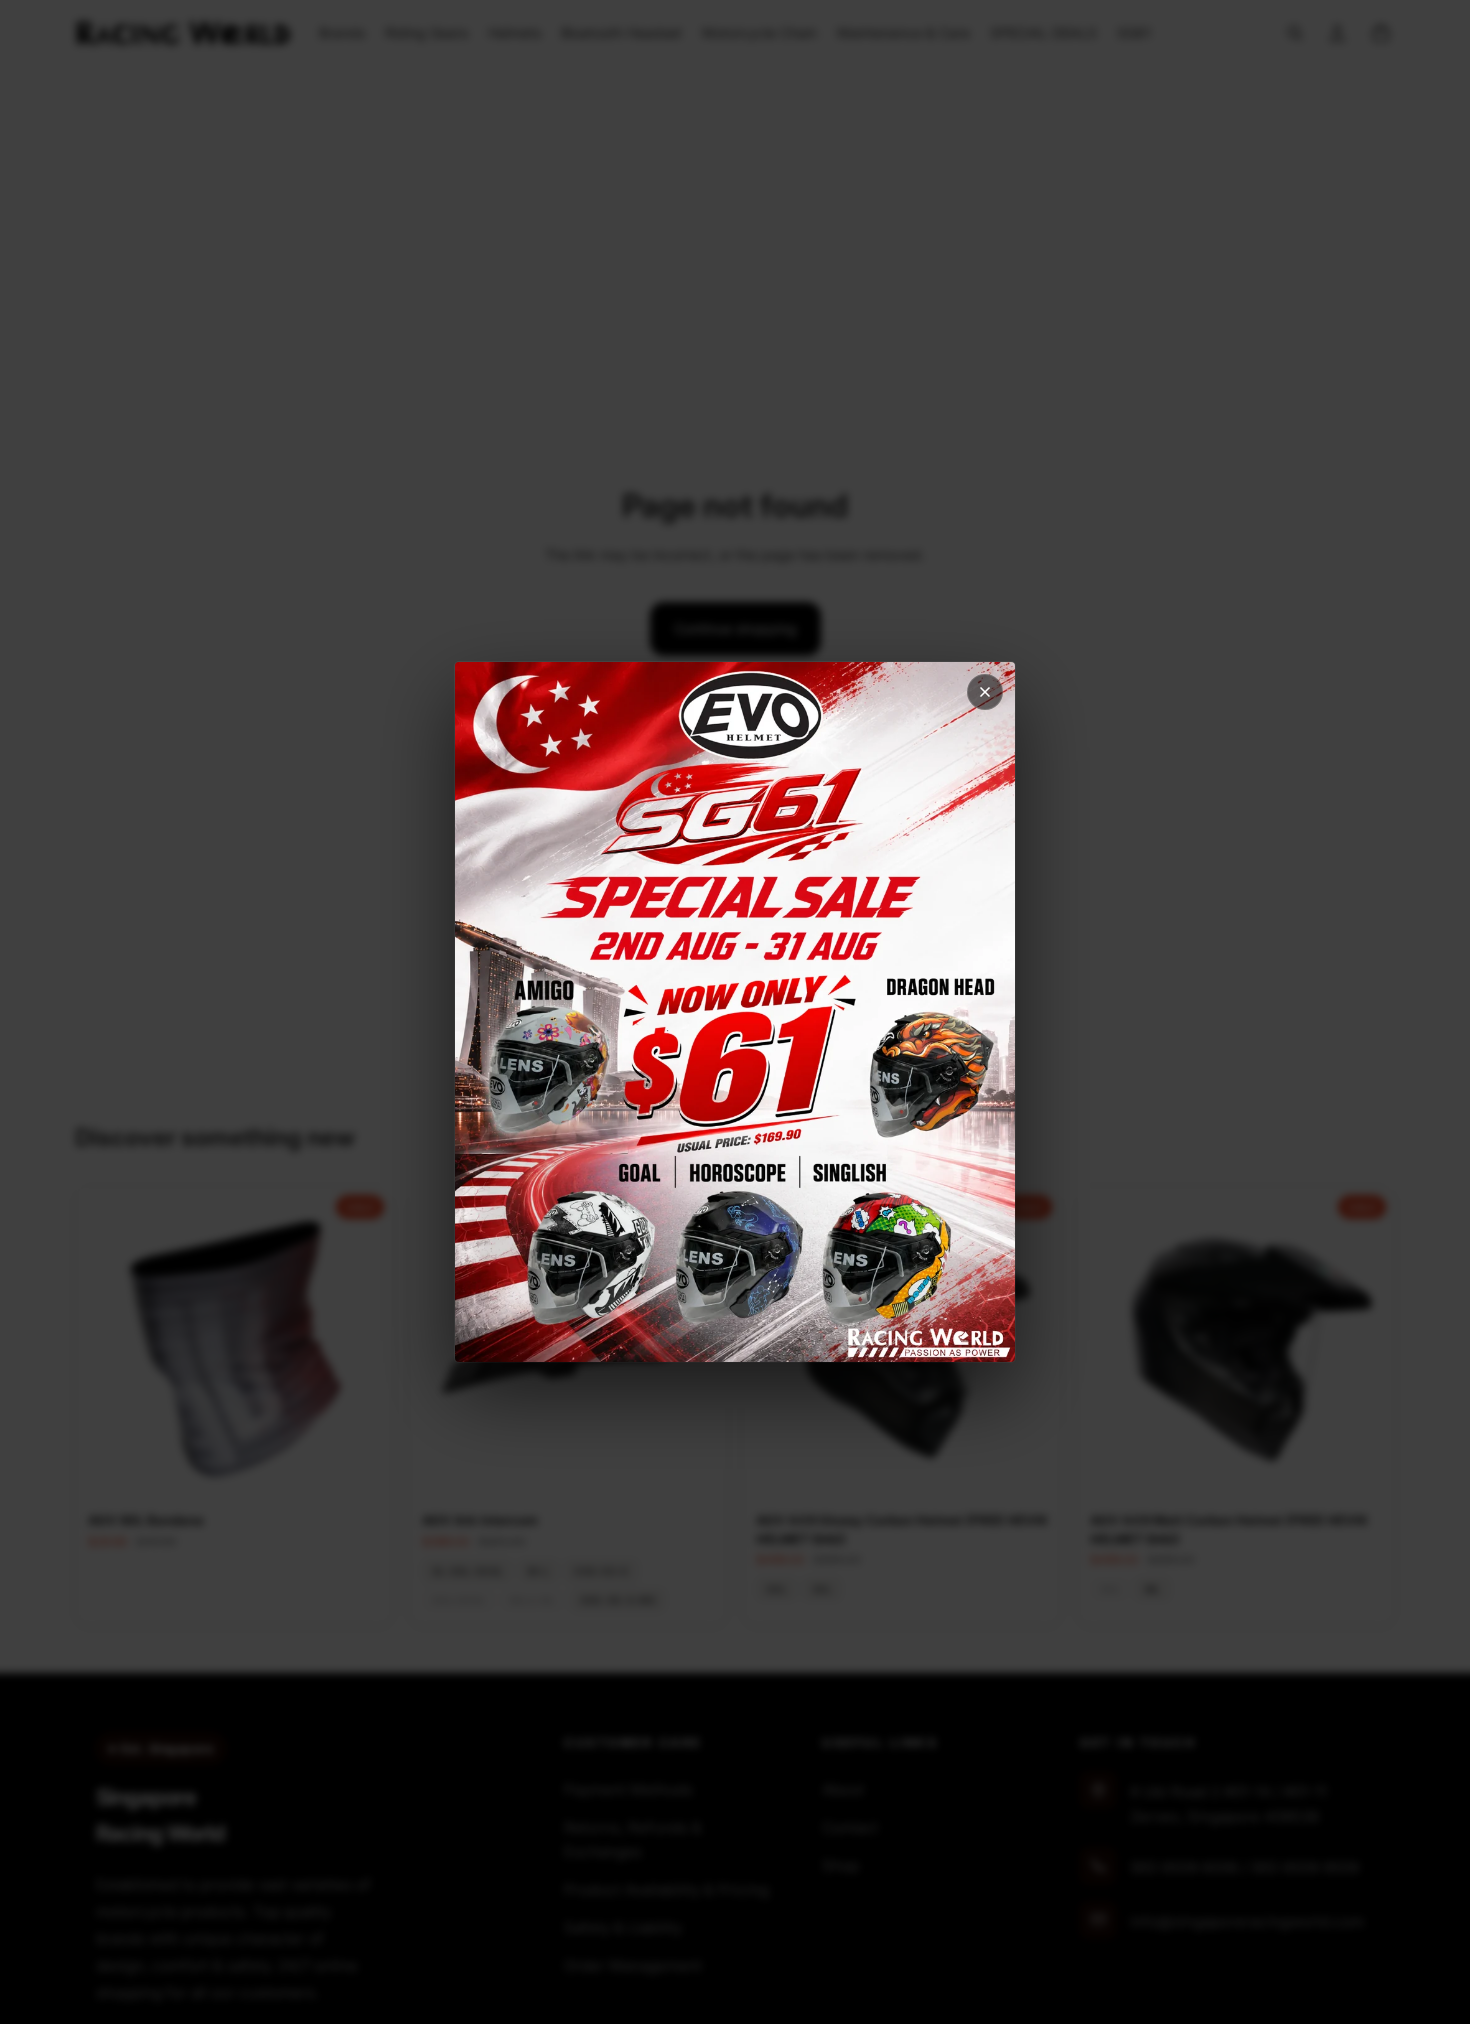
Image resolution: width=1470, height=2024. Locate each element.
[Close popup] (985, 692)
